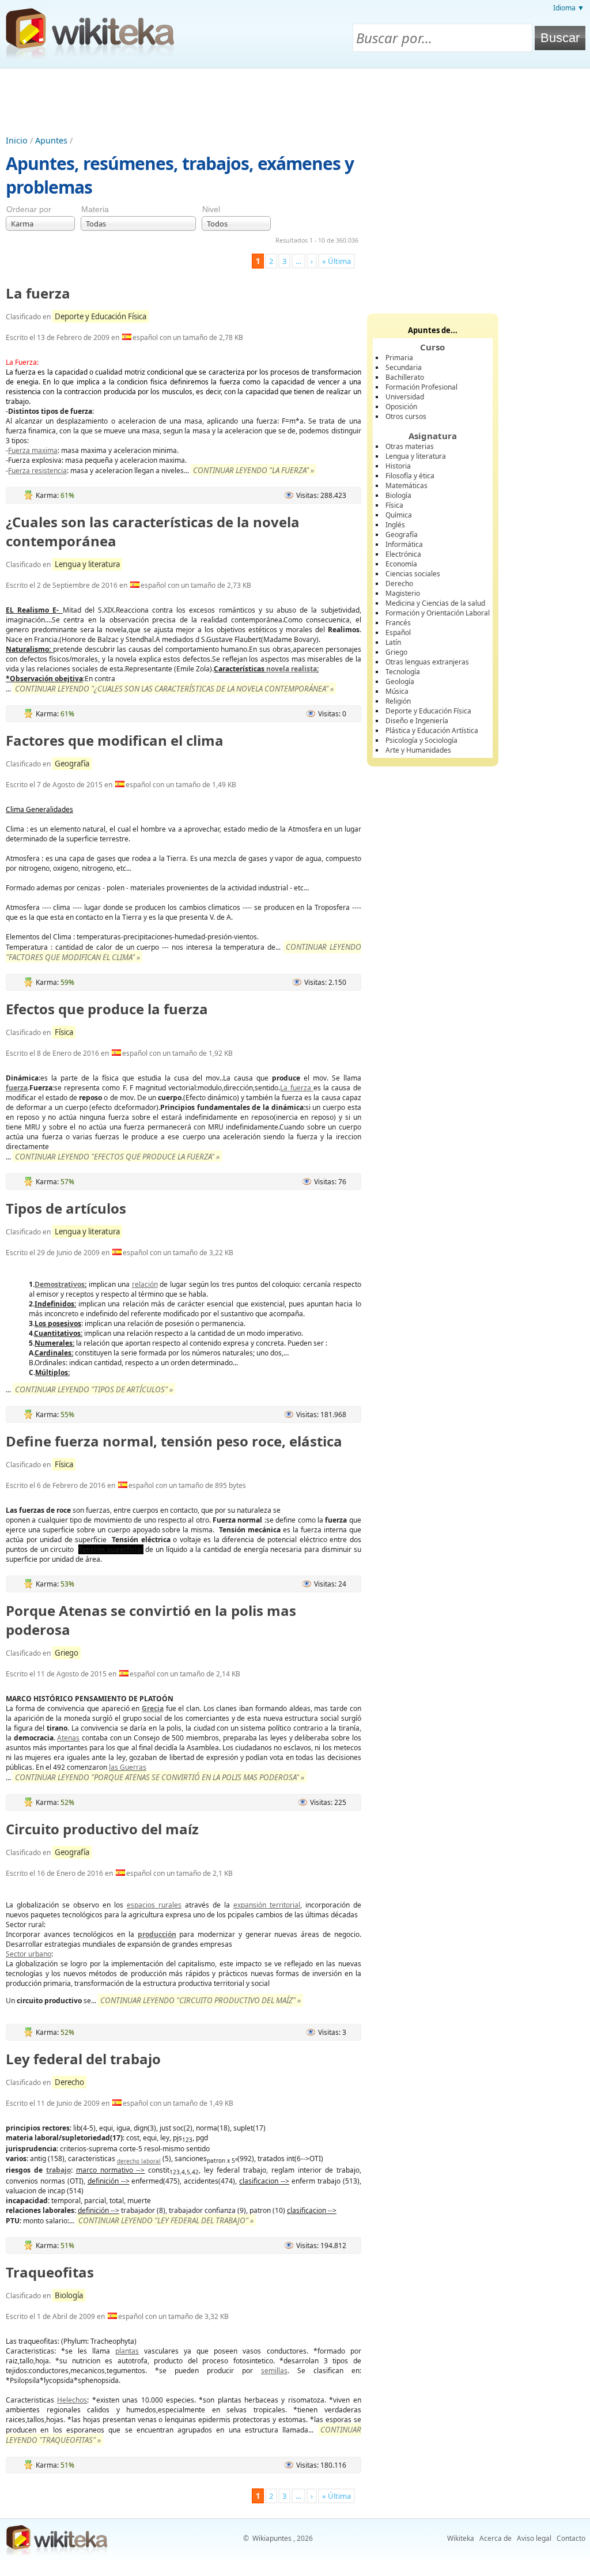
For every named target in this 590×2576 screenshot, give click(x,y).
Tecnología (403, 672)
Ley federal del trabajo (83, 2059)
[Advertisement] (295, 100)
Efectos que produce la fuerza (107, 1009)
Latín (393, 642)
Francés (398, 623)
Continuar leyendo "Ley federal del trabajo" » (166, 2220)
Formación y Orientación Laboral (438, 613)
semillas (274, 2371)
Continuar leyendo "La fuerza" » (254, 470)
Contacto (571, 2538)
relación (145, 1284)
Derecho (69, 2082)
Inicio (17, 140)
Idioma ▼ (569, 8)
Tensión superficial (111, 1549)
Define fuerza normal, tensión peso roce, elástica (174, 1441)
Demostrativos (60, 1284)
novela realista (292, 669)
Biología (69, 2295)
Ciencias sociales (413, 574)
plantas (127, 2351)
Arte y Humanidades (418, 750)
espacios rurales (154, 1905)
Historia (398, 466)
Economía (401, 564)
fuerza (17, 1088)
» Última (336, 261)
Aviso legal (534, 2538)
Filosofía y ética (410, 476)
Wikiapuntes (272, 2538)
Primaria (399, 358)
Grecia (153, 1708)
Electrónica (403, 554)
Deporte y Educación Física (101, 316)
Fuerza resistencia (37, 471)
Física (64, 1032)
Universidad (405, 397)
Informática (404, 544)
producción (157, 1934)
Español (398, 632)
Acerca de (496, 2538)
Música (397, 691)
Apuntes (51, 140)
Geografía (72, 764)
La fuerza (38, 293)
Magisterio (403, 593)
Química (399, 515)
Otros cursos (406, 416)
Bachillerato (405, 377)
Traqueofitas (50, 2272)
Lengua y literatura (87, 564)
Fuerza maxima (33, 450)
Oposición (401, 407)
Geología (400, 681)
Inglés (395, 525)
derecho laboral (139, 2161)
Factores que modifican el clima (115, 740)
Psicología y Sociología (421, 740)
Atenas (68, 1738)
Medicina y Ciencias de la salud (435, 603)
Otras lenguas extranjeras (427, 662)
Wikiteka (461, 2538)
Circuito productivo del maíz (102, 1829)
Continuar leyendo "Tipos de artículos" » (94, 1389)
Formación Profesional (421, 387)
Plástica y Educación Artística (432, 730)
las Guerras (128, 1767)
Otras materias (410, 446)
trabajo (58, 2170)
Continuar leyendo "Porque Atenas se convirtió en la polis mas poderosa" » (160, 1777)
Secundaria (404, 367)
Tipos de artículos (66, 1208)
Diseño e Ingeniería (417, 721)
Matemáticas (406, 486)
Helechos (72, 2400)
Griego (67, 1653)
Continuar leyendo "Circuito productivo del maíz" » (201, 2000)
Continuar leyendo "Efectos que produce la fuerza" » (117, 1157)
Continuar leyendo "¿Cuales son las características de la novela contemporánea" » (174, 689)
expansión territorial (267, 1905)
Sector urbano (29, 1954)
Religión (398, 701)
